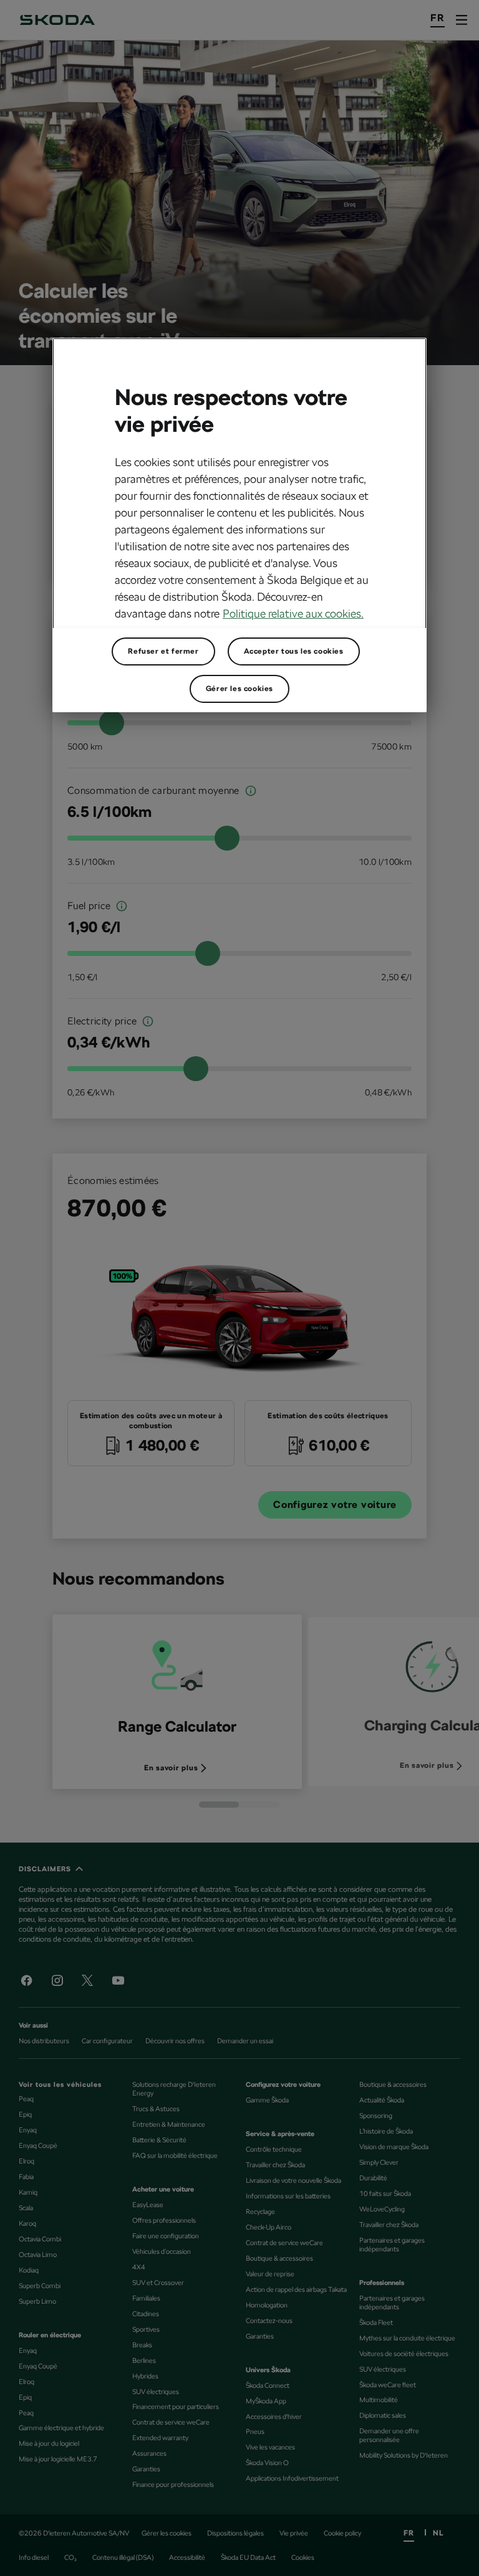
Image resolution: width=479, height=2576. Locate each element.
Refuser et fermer (163, 651)
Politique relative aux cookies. (293, 613)
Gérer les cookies (239, 689)
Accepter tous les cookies (294, 651)
